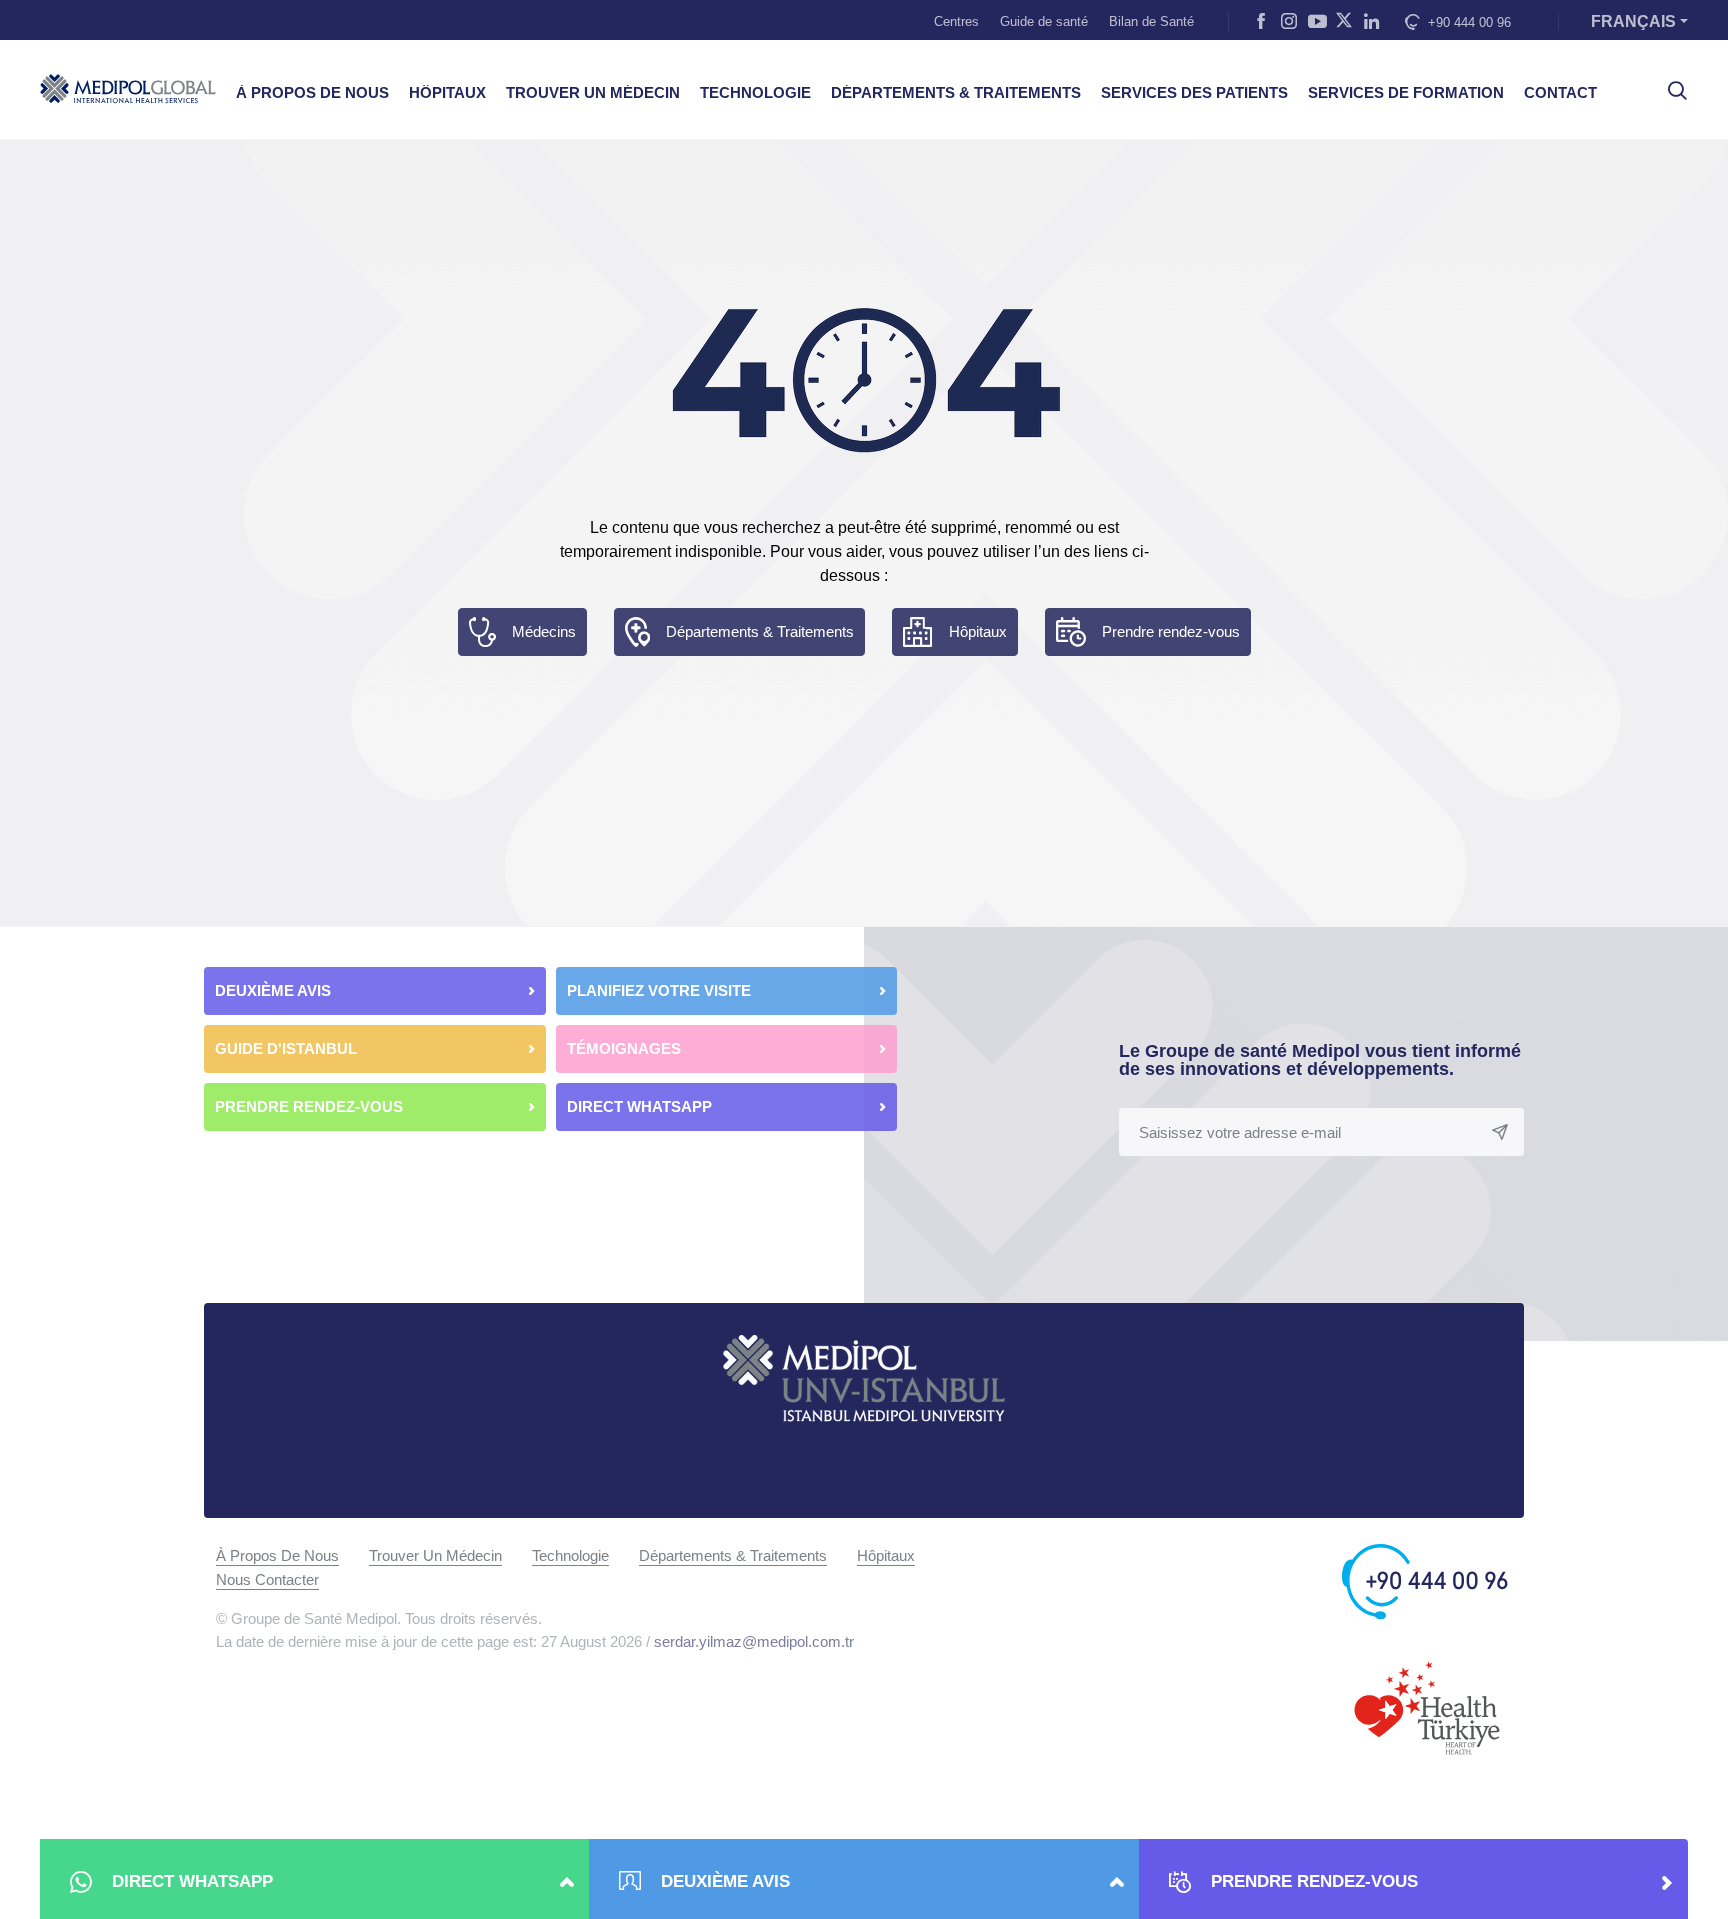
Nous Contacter (267, 1579)
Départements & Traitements (760, 631)
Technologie (570, 1555)
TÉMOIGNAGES (624, 1048)
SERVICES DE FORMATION (1406, 93)
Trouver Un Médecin (435, 1555)
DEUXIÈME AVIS (273, 990)
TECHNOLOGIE (755, 93)
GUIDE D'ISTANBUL (286, 1048)
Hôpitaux (978, 631)
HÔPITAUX (447, 93)
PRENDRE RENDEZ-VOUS (309, 1106)
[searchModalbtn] (1670, 83)
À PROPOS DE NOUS (312, 93)
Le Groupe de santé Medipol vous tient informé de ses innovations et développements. (1320, 1060)
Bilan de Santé (1151, 21)
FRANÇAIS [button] (1633, 21)
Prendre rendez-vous (1171, 631)
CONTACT (1560, 93)
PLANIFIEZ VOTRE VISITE (659, 990)
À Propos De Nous (277, 1555)
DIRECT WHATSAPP (641, 1106)
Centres (956, 21)
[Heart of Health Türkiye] (1427, 1706)
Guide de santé (1044, 21)
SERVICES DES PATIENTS (1194, 93)
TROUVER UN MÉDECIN (593, 93)
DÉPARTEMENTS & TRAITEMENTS (956, 93)
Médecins (544, 631)
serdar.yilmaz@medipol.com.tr (754, 1641)
